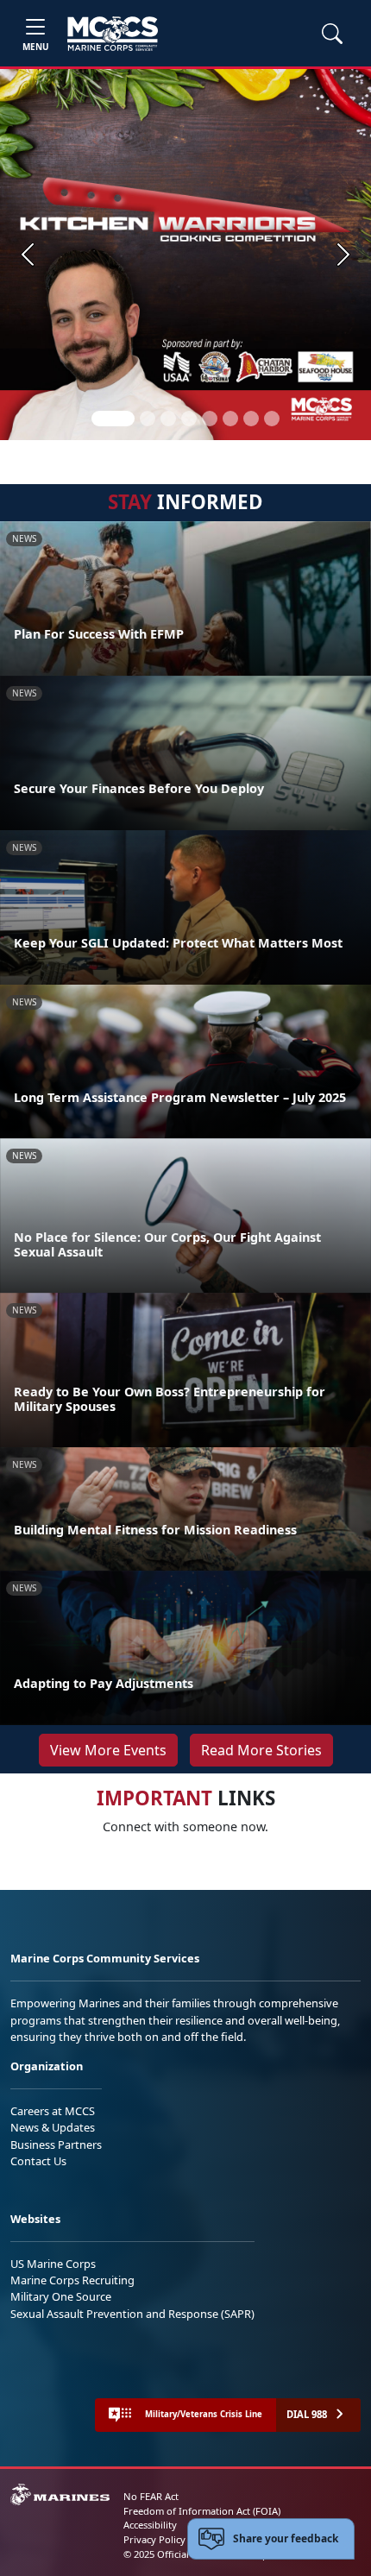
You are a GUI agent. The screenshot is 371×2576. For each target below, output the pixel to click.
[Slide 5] (210, 419)
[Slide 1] (113, 419)
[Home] (113, 34)
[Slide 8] (272, 419)
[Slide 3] (168, 419)
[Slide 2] (148, 419)
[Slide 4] (189, 419)
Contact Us (38, 2161)
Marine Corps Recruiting (72, 2280)
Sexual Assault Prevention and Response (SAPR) (132, 2314)
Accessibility (150, 2525)
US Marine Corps (53, 2264)
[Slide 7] (251, 419)
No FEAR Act (151, 2496)
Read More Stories (261, 1750)
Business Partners (56, 2145)
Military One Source (61, 2296)
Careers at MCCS (53, 2111)
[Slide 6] (230, 419)
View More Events (108, 1750)
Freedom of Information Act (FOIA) (202, 2511)
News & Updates (53, 2127)
